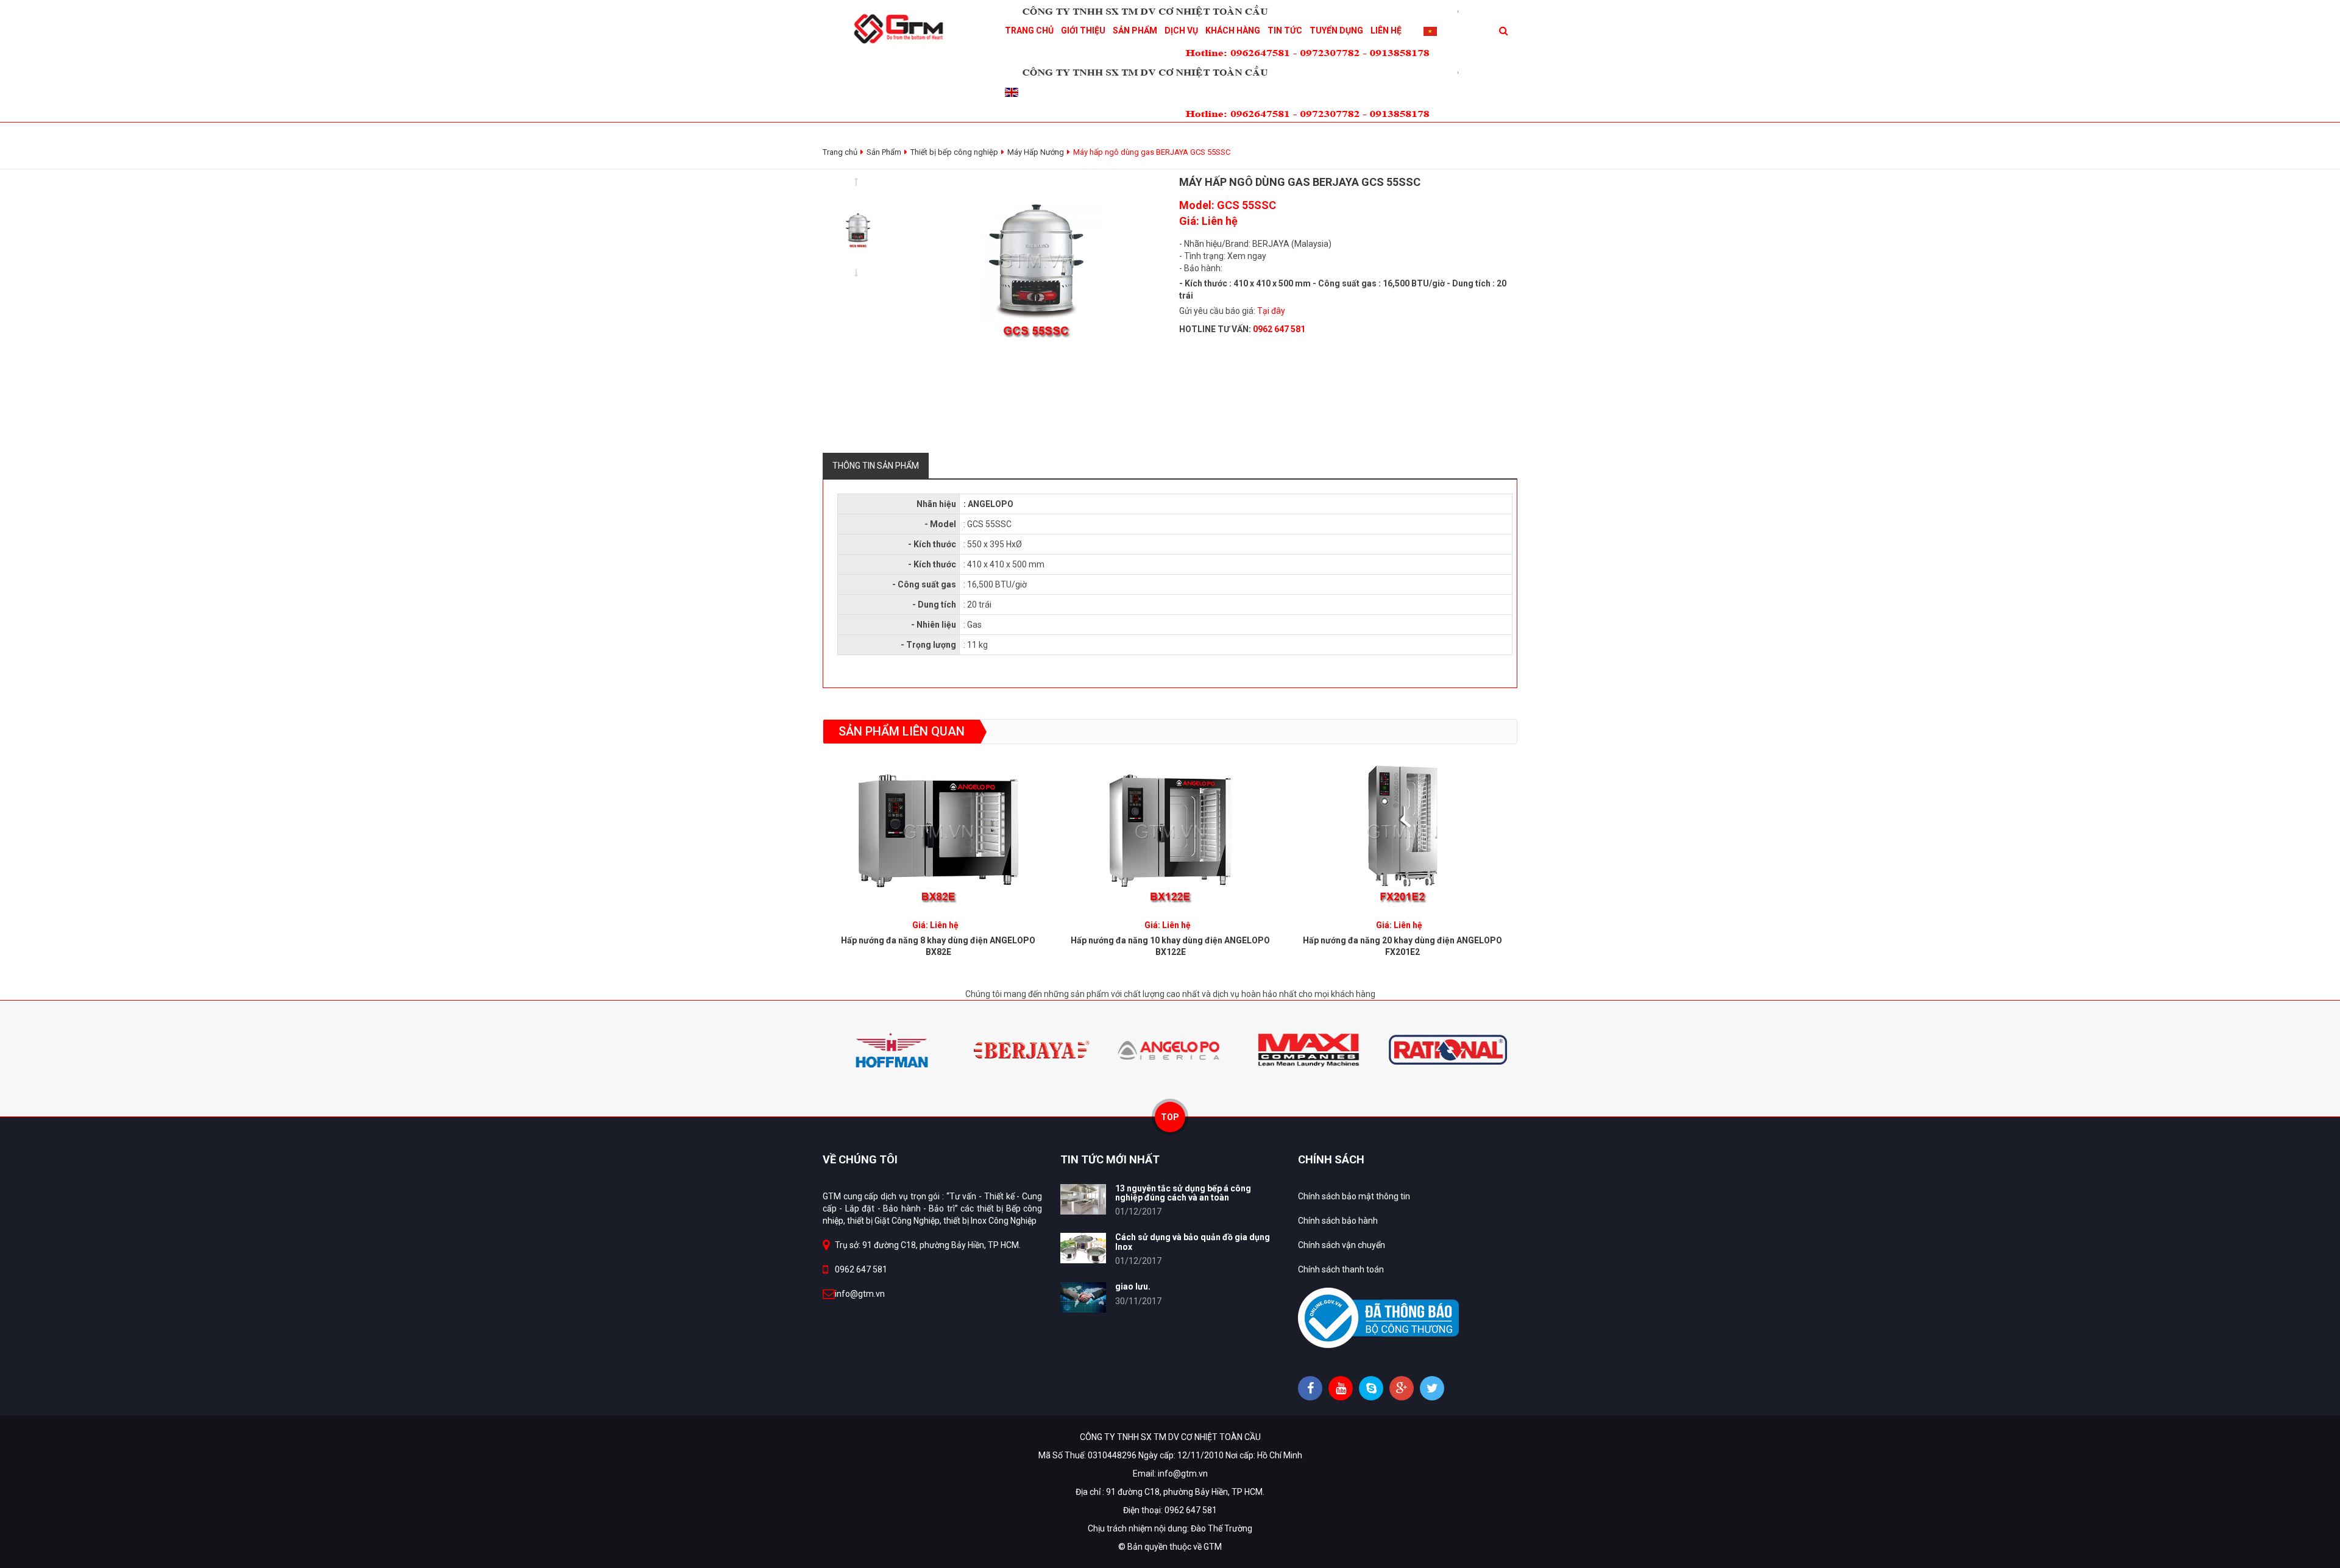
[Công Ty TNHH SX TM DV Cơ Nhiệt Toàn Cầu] (902, 28)
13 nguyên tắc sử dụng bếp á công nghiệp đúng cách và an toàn (1183, 1193)
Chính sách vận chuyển (1342, 1245)
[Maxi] (1309, 1049)
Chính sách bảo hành (1338, 1221)
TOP (1170, 1117)
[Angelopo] (1170, 1049)
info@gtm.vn (860, 1294)
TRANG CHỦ (1029, 30)
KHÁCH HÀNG (1233, 30)
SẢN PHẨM (1135, 30)
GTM (1213, 1547)
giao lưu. (1133, 1286)
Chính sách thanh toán (1341, 1269)
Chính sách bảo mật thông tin (1354, 1196)
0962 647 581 (861, 1269)
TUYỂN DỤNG (1336, 30)
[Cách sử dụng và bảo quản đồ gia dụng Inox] (1083, 1248)
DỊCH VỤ (1181, 30)
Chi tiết (938, 828)
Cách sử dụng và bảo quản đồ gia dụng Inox (1193, 1242)
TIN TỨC (1285, 30)
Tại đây (1271, 311)
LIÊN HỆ (1386, 30)
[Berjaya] (1031, 1049)
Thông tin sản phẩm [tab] (876, 466)
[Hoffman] (892, 1049)
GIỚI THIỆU (1083, 30)
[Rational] (1448, 1049)
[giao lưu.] (1083, 1297)
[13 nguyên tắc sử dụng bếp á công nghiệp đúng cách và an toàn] (1083, 1199)
